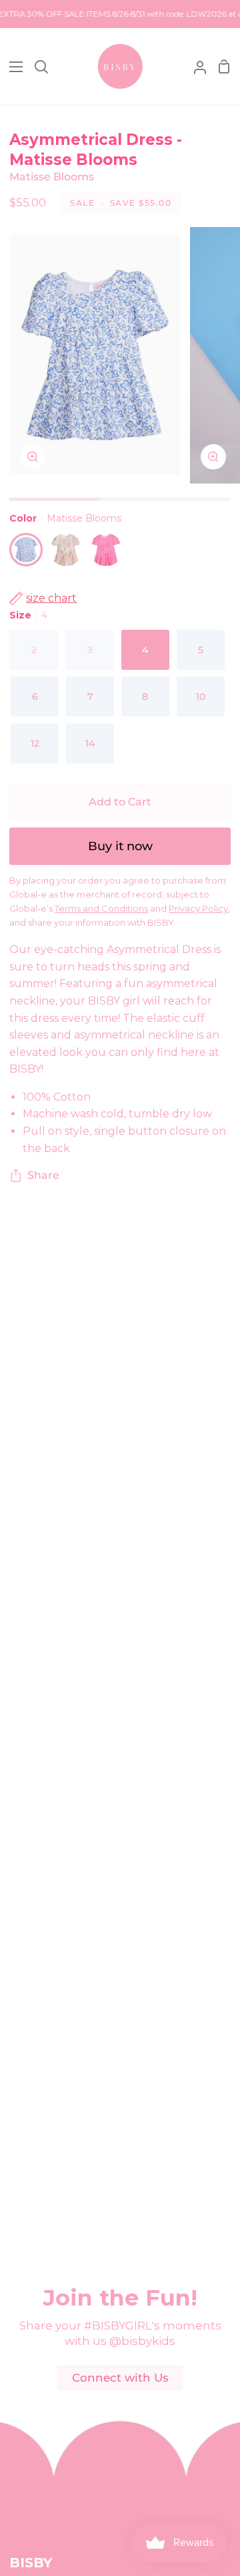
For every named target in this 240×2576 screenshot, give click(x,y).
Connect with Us (120, 2378)
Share (43, 1175)
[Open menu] (12, 67)
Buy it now (120, 846)
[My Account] (195, 66)
